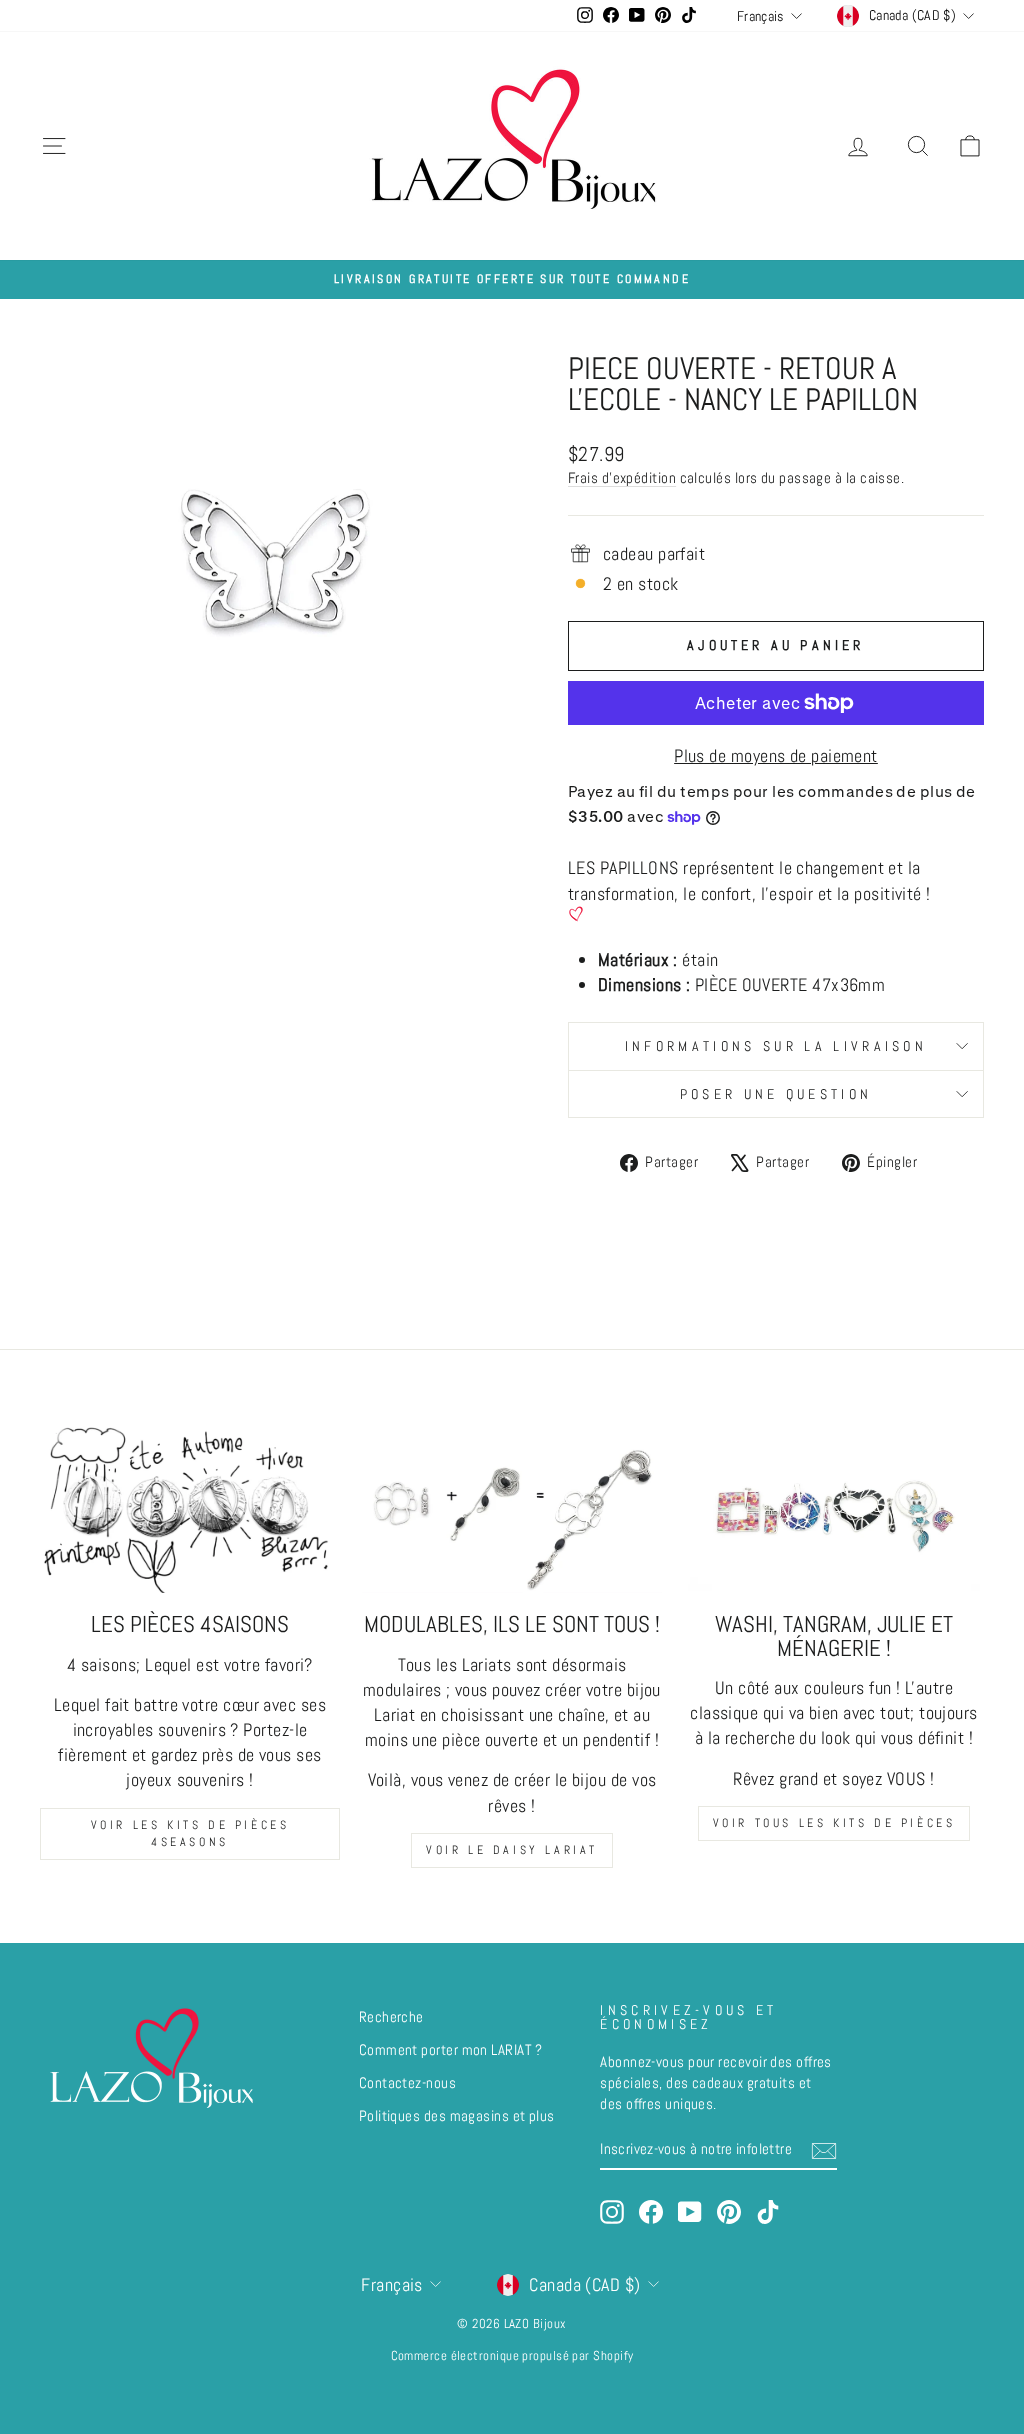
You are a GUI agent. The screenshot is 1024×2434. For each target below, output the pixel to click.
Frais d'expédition (622, 478)
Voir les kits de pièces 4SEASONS (190, 1833)
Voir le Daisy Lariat (512, 1850)
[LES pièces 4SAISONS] (190, 1509)
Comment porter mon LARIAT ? (451, 2050)
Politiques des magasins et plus (457, 2116)
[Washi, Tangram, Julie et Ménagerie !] (834, 1509)
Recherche (391, 2017)
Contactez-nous (407, 2083)
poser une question (776, 1094)
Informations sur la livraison (776, 1046)
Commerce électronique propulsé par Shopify (512, 2356)
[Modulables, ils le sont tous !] (512, 1509)
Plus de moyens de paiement (776, 755)
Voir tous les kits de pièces (834, 1823)
